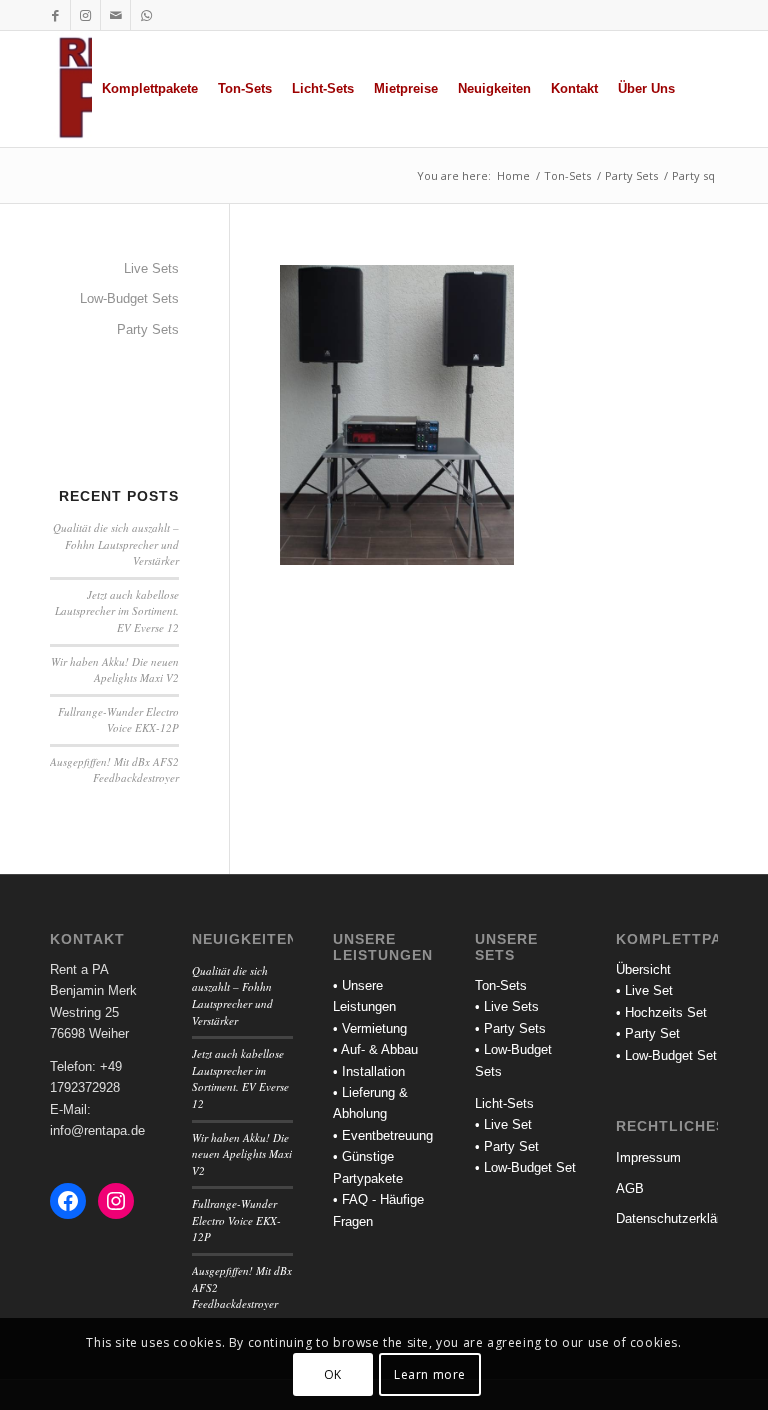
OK (333, 1374)
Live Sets (151, 268)
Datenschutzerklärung (667, 1218)
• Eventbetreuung (383, 1135)
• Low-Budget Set (525, 1167)
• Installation (369, 1071)
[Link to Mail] (115, 15)
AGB (630, 1188)
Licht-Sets (504, 1103)
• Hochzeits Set (661, 1012)
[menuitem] (150, 89)
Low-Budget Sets (129, 298)
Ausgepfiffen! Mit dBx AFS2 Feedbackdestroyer (114, 770)
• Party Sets (510, 1028)
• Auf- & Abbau (375, 1049)
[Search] (701, 89)
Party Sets (148, 329)
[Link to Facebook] (55, 15)
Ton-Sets (501, 985)
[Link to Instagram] (85, 15)
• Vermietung (370, 1028)
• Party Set (507, 1146)
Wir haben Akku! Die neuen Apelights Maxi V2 (115, 670)
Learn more (430, 1374)
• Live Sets (507, 1006)
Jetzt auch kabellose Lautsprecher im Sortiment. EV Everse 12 (117, 611)
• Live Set (503, 1124)
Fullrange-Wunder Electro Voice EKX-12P (118, 720)
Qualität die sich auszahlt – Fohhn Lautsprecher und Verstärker (116, 544)
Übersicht (643, 969)
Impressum (648, 1157)
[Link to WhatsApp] (146, 15)
